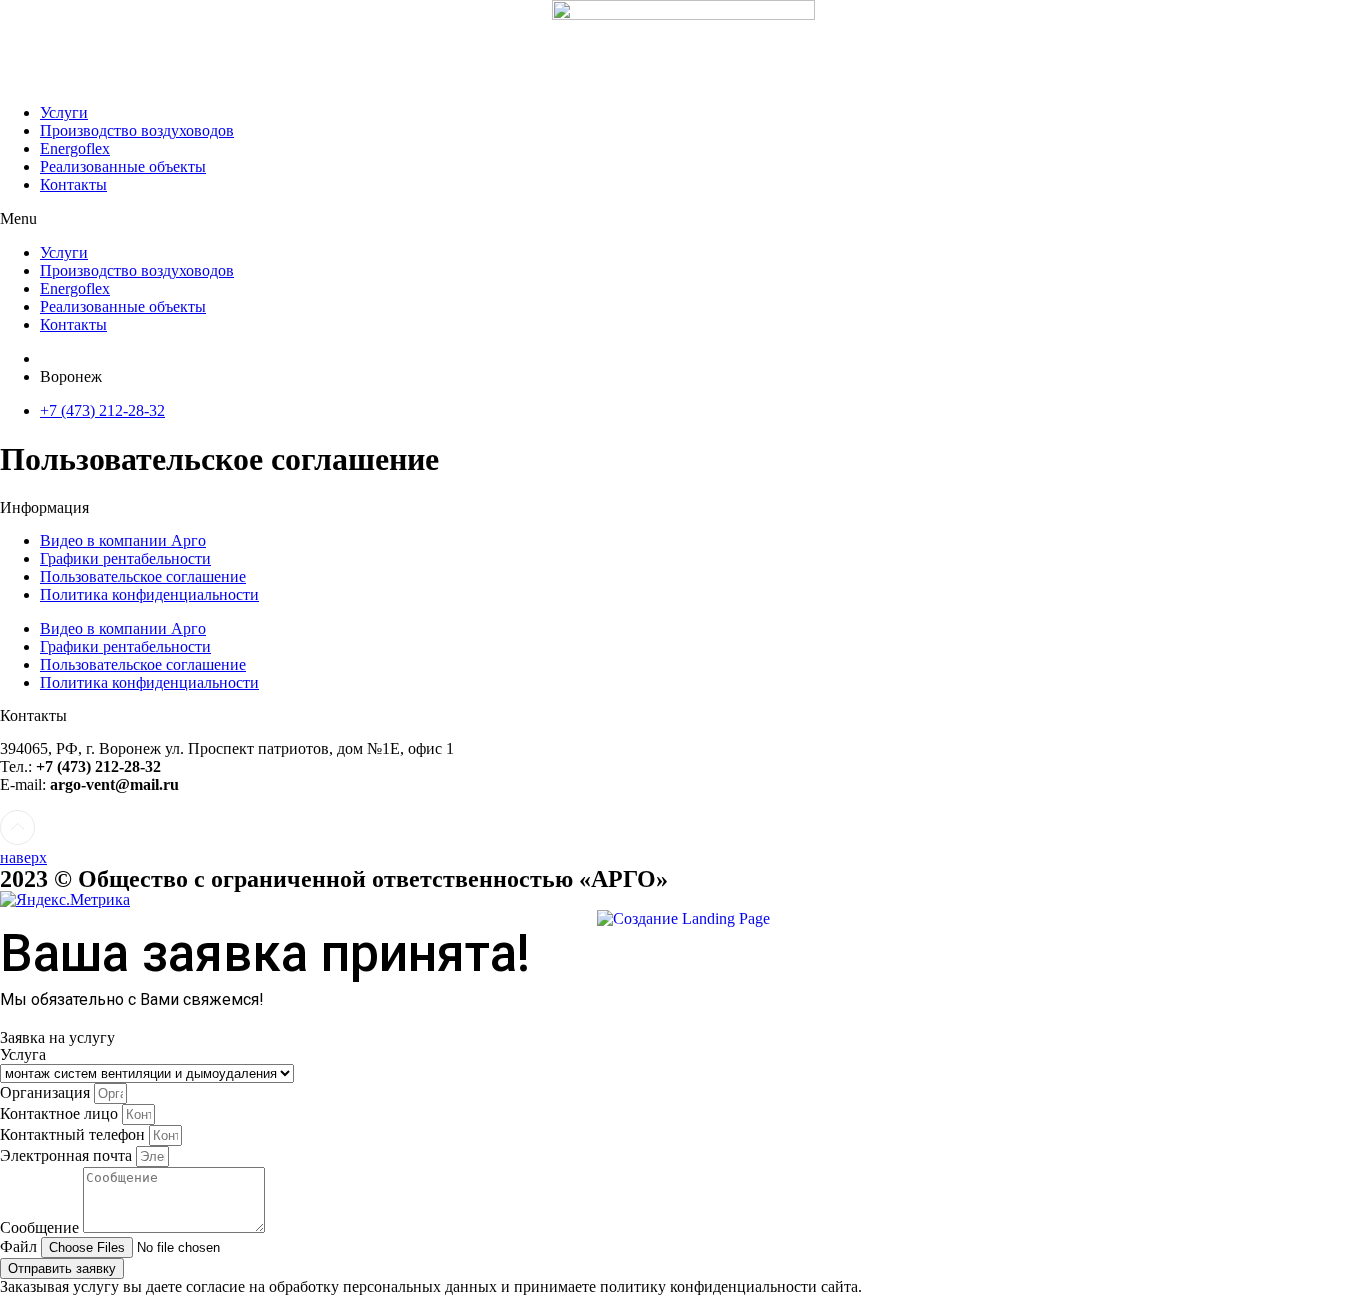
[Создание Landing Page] (683, 918)
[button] (683, 219)
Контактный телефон (74, 1134)
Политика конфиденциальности (149, 594)
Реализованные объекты (123, 166)
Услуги (64, 112)
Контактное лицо (61, 1113)
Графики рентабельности (125, 558)
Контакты (73, 184)
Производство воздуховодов (137, 130)
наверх (23, 857)
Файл (20, 1246)
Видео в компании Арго (123, 540)
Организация (47, 1092)
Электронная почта (68, 1155)
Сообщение (41, 1227)
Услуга (23, 1054)
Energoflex (75, 148)
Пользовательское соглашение (143, 576)
